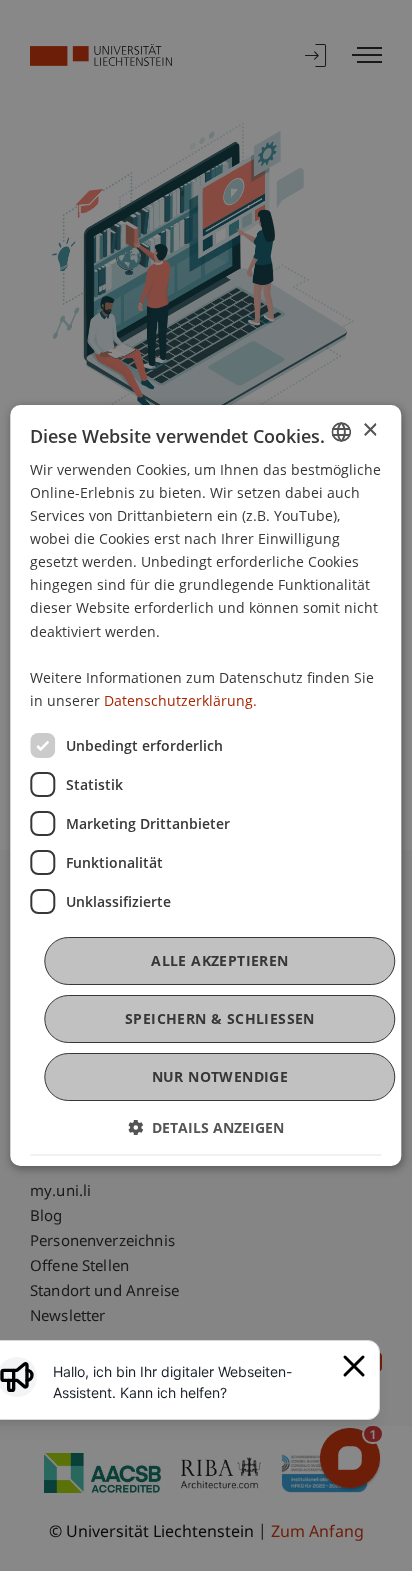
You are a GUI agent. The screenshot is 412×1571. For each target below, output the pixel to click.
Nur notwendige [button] (220, 1076)
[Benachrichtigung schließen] (354, 1366)
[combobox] (342, 432)
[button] (206, 1127)
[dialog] (205, 786)
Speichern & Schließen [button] (220, 1018)
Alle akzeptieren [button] (219, 960)
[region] (192, 1382)
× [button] (369, 430)
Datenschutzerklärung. (180, 700)
